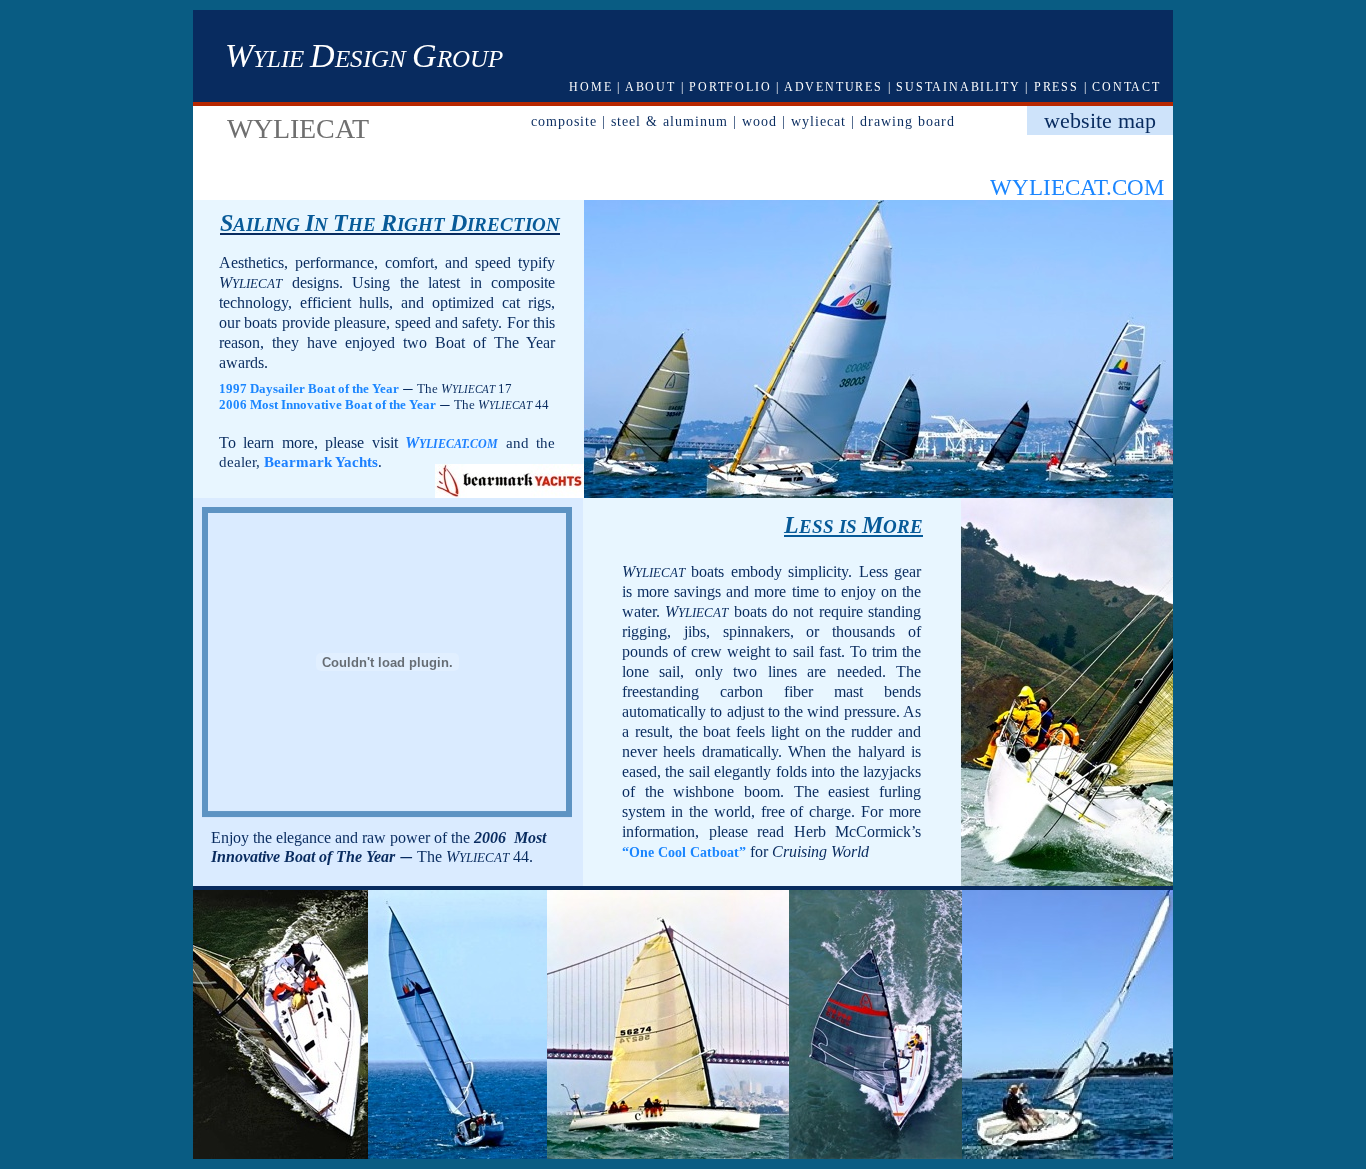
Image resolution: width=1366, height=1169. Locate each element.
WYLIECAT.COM (1077, 187)
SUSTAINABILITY (958, 87)
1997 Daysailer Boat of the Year (309, 388)
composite (564, 121)
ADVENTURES (833, 87)
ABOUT (650, 87)
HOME (590, 87)
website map (1100, 120)
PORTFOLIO (730, 87)
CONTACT (1126, 87)
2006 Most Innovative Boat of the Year (327, 404)
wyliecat (818, 121)
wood (759, 121)
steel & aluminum (669, 121)
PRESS (1056, 87)
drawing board (907, 121)
